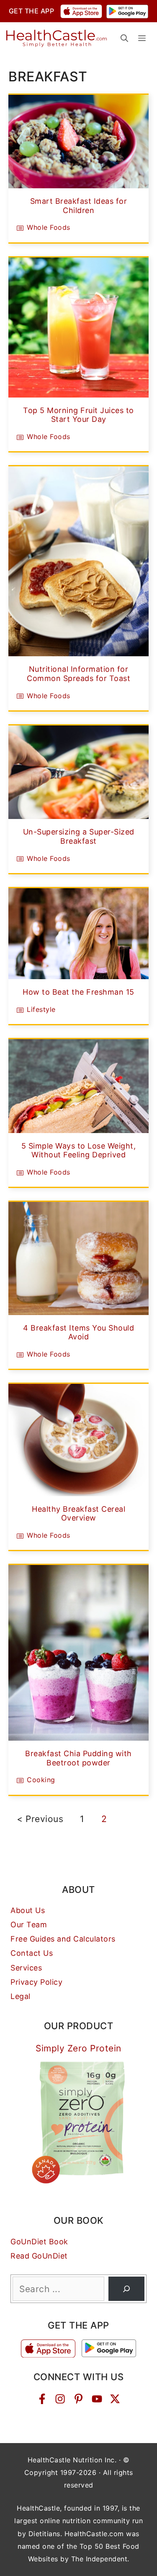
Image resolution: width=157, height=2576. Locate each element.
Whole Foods (49, 227)
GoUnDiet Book (39, 2242)
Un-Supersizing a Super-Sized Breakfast (79, 836)
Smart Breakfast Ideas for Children (79, 206)
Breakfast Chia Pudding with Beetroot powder (78, 1758)
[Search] (126, 2289)
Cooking (41, 1780)
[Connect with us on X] (115, 2399)
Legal (21, 1996)
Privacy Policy (36, 1982)
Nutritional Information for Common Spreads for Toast (78, 674)
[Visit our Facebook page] (42, 2399)
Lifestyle (41, 1009)
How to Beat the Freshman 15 (78, 992)
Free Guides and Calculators (63, 1939)
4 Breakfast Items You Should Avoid (78, 1332)
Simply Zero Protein (78, 2048)
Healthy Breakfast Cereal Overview (78, 1514)
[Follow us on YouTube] (97, 2399)
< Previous (40, 1819)
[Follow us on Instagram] (60, 2399)
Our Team (29, 1925)
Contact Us (32, 1953)
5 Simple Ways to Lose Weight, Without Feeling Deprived (79, 1150)
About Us (28, 1910)
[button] (124, 38)
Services (26, 1968)
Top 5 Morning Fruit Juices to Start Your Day (78, 415)
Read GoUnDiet (39, 2256)
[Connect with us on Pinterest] (78, 2399)
